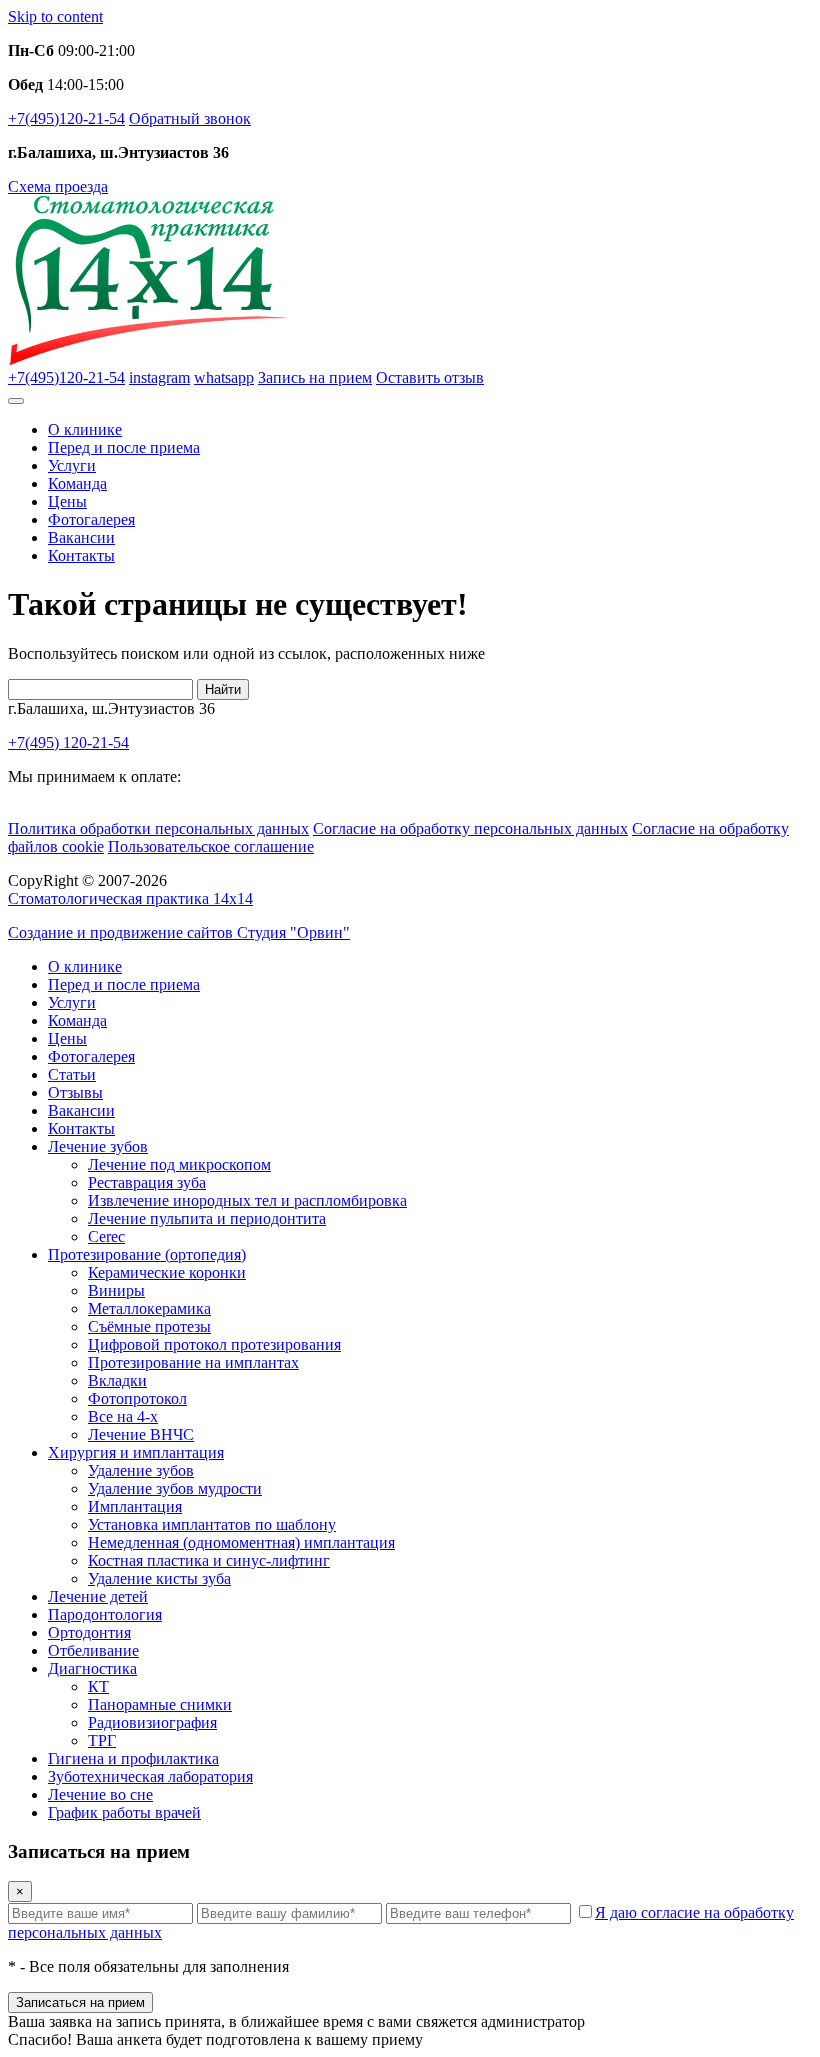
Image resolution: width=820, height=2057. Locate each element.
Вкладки (117, 1380)
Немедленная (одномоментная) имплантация (241, 1542)
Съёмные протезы (149, 1326)
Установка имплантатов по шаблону (212, 1524)
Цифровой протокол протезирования (214, 1344)
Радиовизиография (152, 1722)
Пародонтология (105, 1614)
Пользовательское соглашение (211, 846)
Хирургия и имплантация (136, 1452)
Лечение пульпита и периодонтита (207, 1218)
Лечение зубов (98, 1146)
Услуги (72, 465)
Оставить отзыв (430, 377)
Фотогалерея (91, 519)
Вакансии (81, 537)
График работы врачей (124, 1812)
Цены (67, 501)
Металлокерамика (149, 1308)
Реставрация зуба (147, 1182)
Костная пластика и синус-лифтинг (209, 1560)
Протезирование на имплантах (193, 1362)
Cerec (106, 1236)
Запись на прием (315, 377)
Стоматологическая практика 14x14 (130, 898)
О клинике (85, 429)
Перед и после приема (124, 447)
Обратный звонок (190, 118)
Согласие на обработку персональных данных (470, 828)
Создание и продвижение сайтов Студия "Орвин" (179, 932)
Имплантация (135, 1506)
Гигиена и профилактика (133, 1758)
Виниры (116, 1290)
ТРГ (102, 1740)
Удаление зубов (141, 1470)
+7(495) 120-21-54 (68, 742)
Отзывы (75, 1092)
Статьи (72, 1074)
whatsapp (224, 377)
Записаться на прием (80, 2002)
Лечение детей (98, 1596)
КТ (98, 1686)
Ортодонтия (89, 1632)
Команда (77, 483)
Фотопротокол (137, 1398)
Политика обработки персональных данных (158, 828)
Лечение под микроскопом (179, 1164)
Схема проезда (58, 186)
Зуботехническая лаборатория (150, 1776)
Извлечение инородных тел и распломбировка (247, 1200)
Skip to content (55, 16)
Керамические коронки (167, 1272)
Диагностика (92, 1668)
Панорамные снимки (160, 1704)
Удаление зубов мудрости (175, 1488)
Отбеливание (93, 1650)
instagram (159, 377)
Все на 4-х (123, 1416)
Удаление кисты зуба (159, 1578)
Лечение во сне (100, 1794)
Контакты (81, 555)
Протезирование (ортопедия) (147, 1254)
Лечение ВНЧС (141, 1434)
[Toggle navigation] (16, 401)
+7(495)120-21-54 (66, 118)
